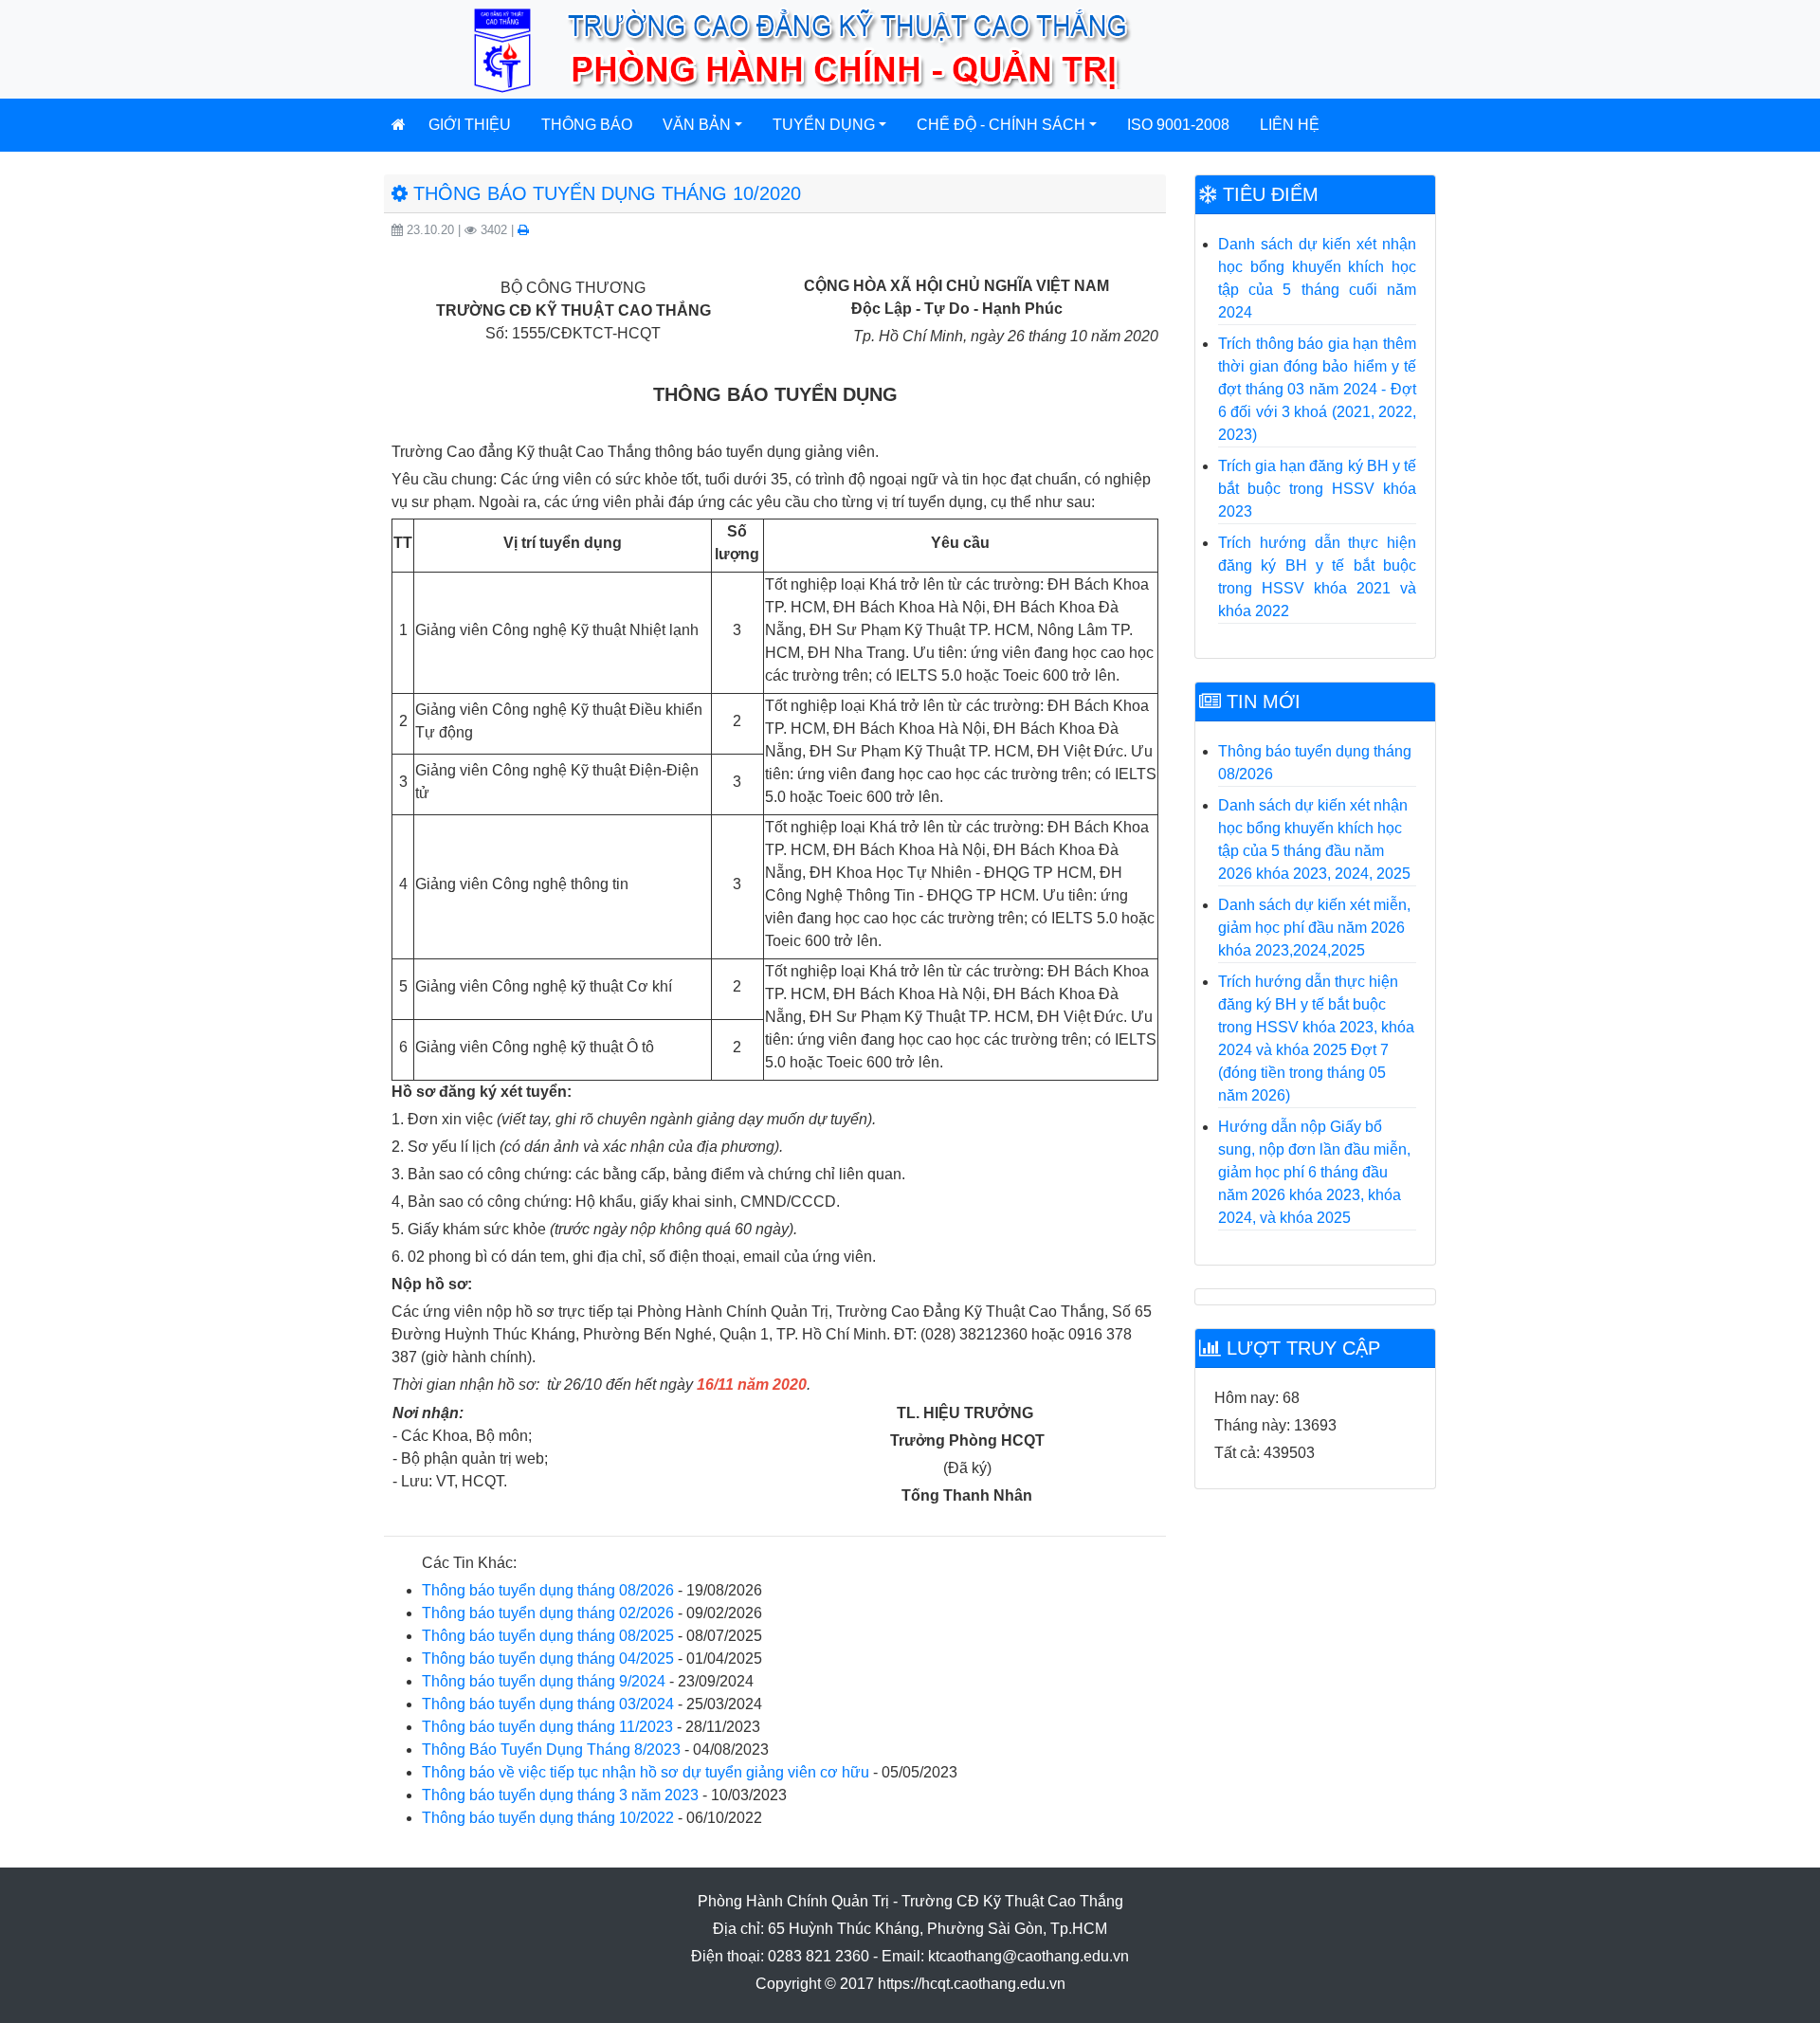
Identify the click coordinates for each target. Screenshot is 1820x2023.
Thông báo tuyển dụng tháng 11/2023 (547, 1727)
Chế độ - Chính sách (1001, 125)
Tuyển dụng (824, 125)
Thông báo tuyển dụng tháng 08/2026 (548, 1590)
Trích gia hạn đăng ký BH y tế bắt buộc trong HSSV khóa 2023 (1317, 489)
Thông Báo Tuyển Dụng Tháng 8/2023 (551, 1750)
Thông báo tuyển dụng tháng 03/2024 (548, 1704)
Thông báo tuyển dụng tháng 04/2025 (548, 1658)
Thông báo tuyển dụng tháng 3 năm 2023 (560, 1795)
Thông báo (587, 125)
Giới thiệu (470, 125)
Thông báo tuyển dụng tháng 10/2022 (548, 1818)
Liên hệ (1290, 125)
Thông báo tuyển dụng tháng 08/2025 (548, 1636)
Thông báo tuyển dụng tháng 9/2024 (544, 1681)
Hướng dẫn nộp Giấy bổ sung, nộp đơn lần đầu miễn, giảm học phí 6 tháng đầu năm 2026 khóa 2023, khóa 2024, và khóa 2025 (1314, 1172)
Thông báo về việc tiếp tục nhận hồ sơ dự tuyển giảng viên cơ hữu (646, 1772)
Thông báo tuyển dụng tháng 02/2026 (548, 1613)
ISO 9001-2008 (1178, 125)
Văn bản (697, 125)
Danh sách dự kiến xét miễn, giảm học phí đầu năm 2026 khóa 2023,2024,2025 (1314, 928)
